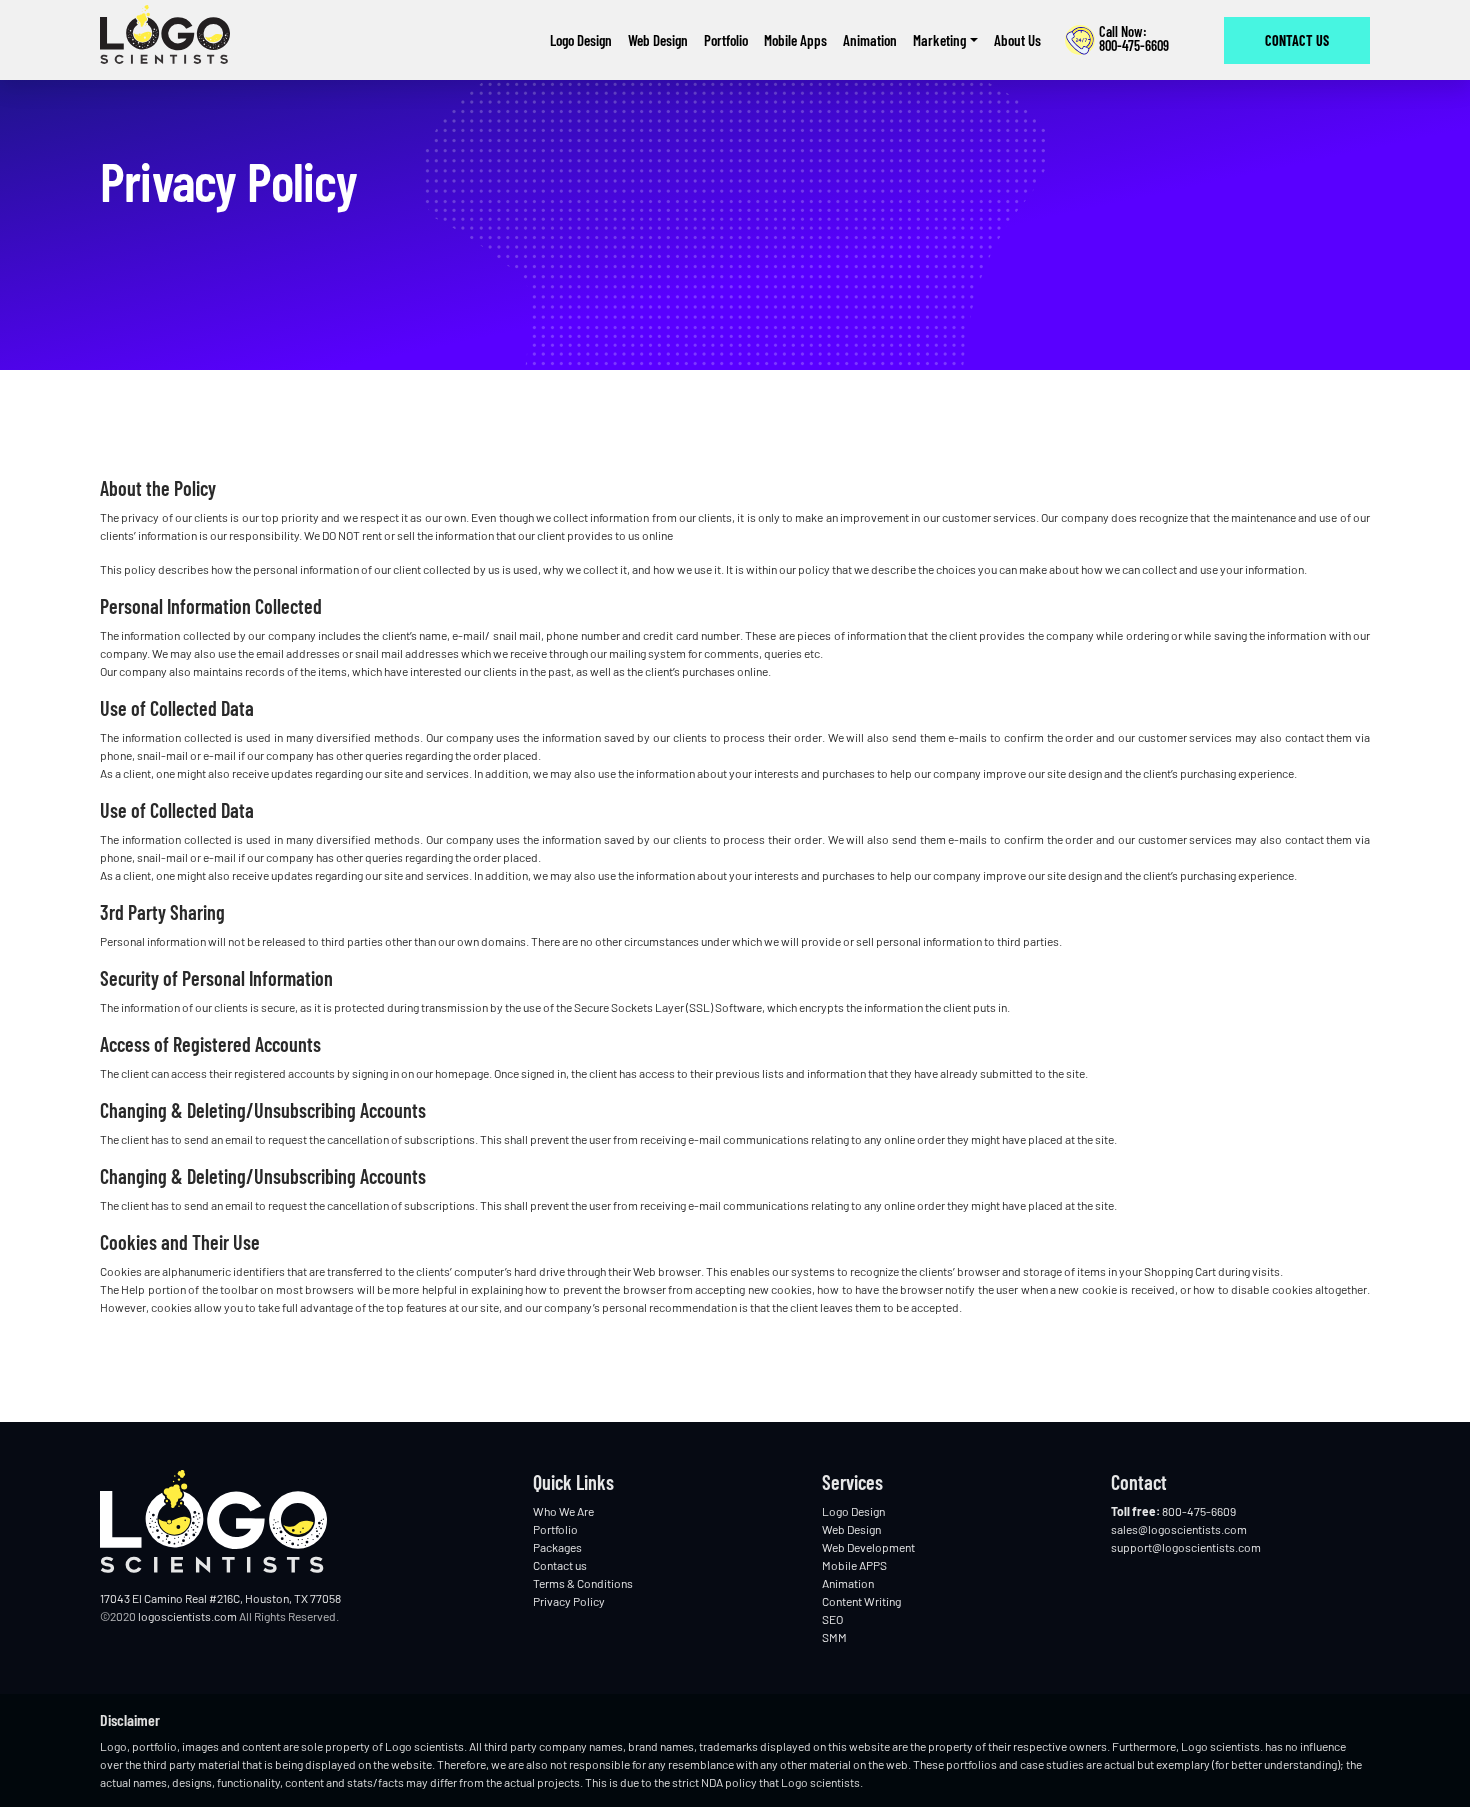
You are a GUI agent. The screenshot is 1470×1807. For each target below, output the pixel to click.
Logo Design (853, 1511)
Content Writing (861, 1601)
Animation (848, 1583)
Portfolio (555, 1529)
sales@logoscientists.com (1179, 1529)
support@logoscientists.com (1186, 1547)
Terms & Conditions (583, 1583)
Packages (557, 1547)
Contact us (1297, 40)
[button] (945, 40)
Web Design (851, 1529)
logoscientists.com (187, 1616)
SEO (832, 1619)
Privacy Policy (569, 1601)
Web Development (868, 1547)
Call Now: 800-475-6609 (1134, 39)
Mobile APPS (854, 1565)
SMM (834, 1637)
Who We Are (563, 1511)
